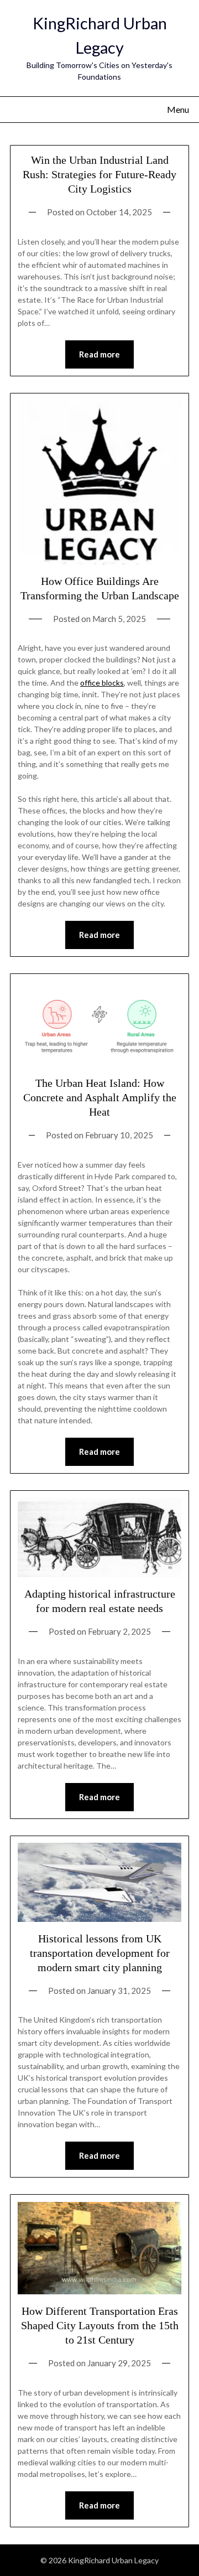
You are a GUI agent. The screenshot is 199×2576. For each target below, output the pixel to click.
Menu (178, 109)
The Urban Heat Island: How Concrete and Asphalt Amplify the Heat (100, 1097)
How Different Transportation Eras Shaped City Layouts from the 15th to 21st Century (100, 2325)
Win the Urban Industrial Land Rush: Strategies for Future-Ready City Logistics (99, 174)
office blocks (102, 683)
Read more (99, 354)
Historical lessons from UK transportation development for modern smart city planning (100, 1953)
